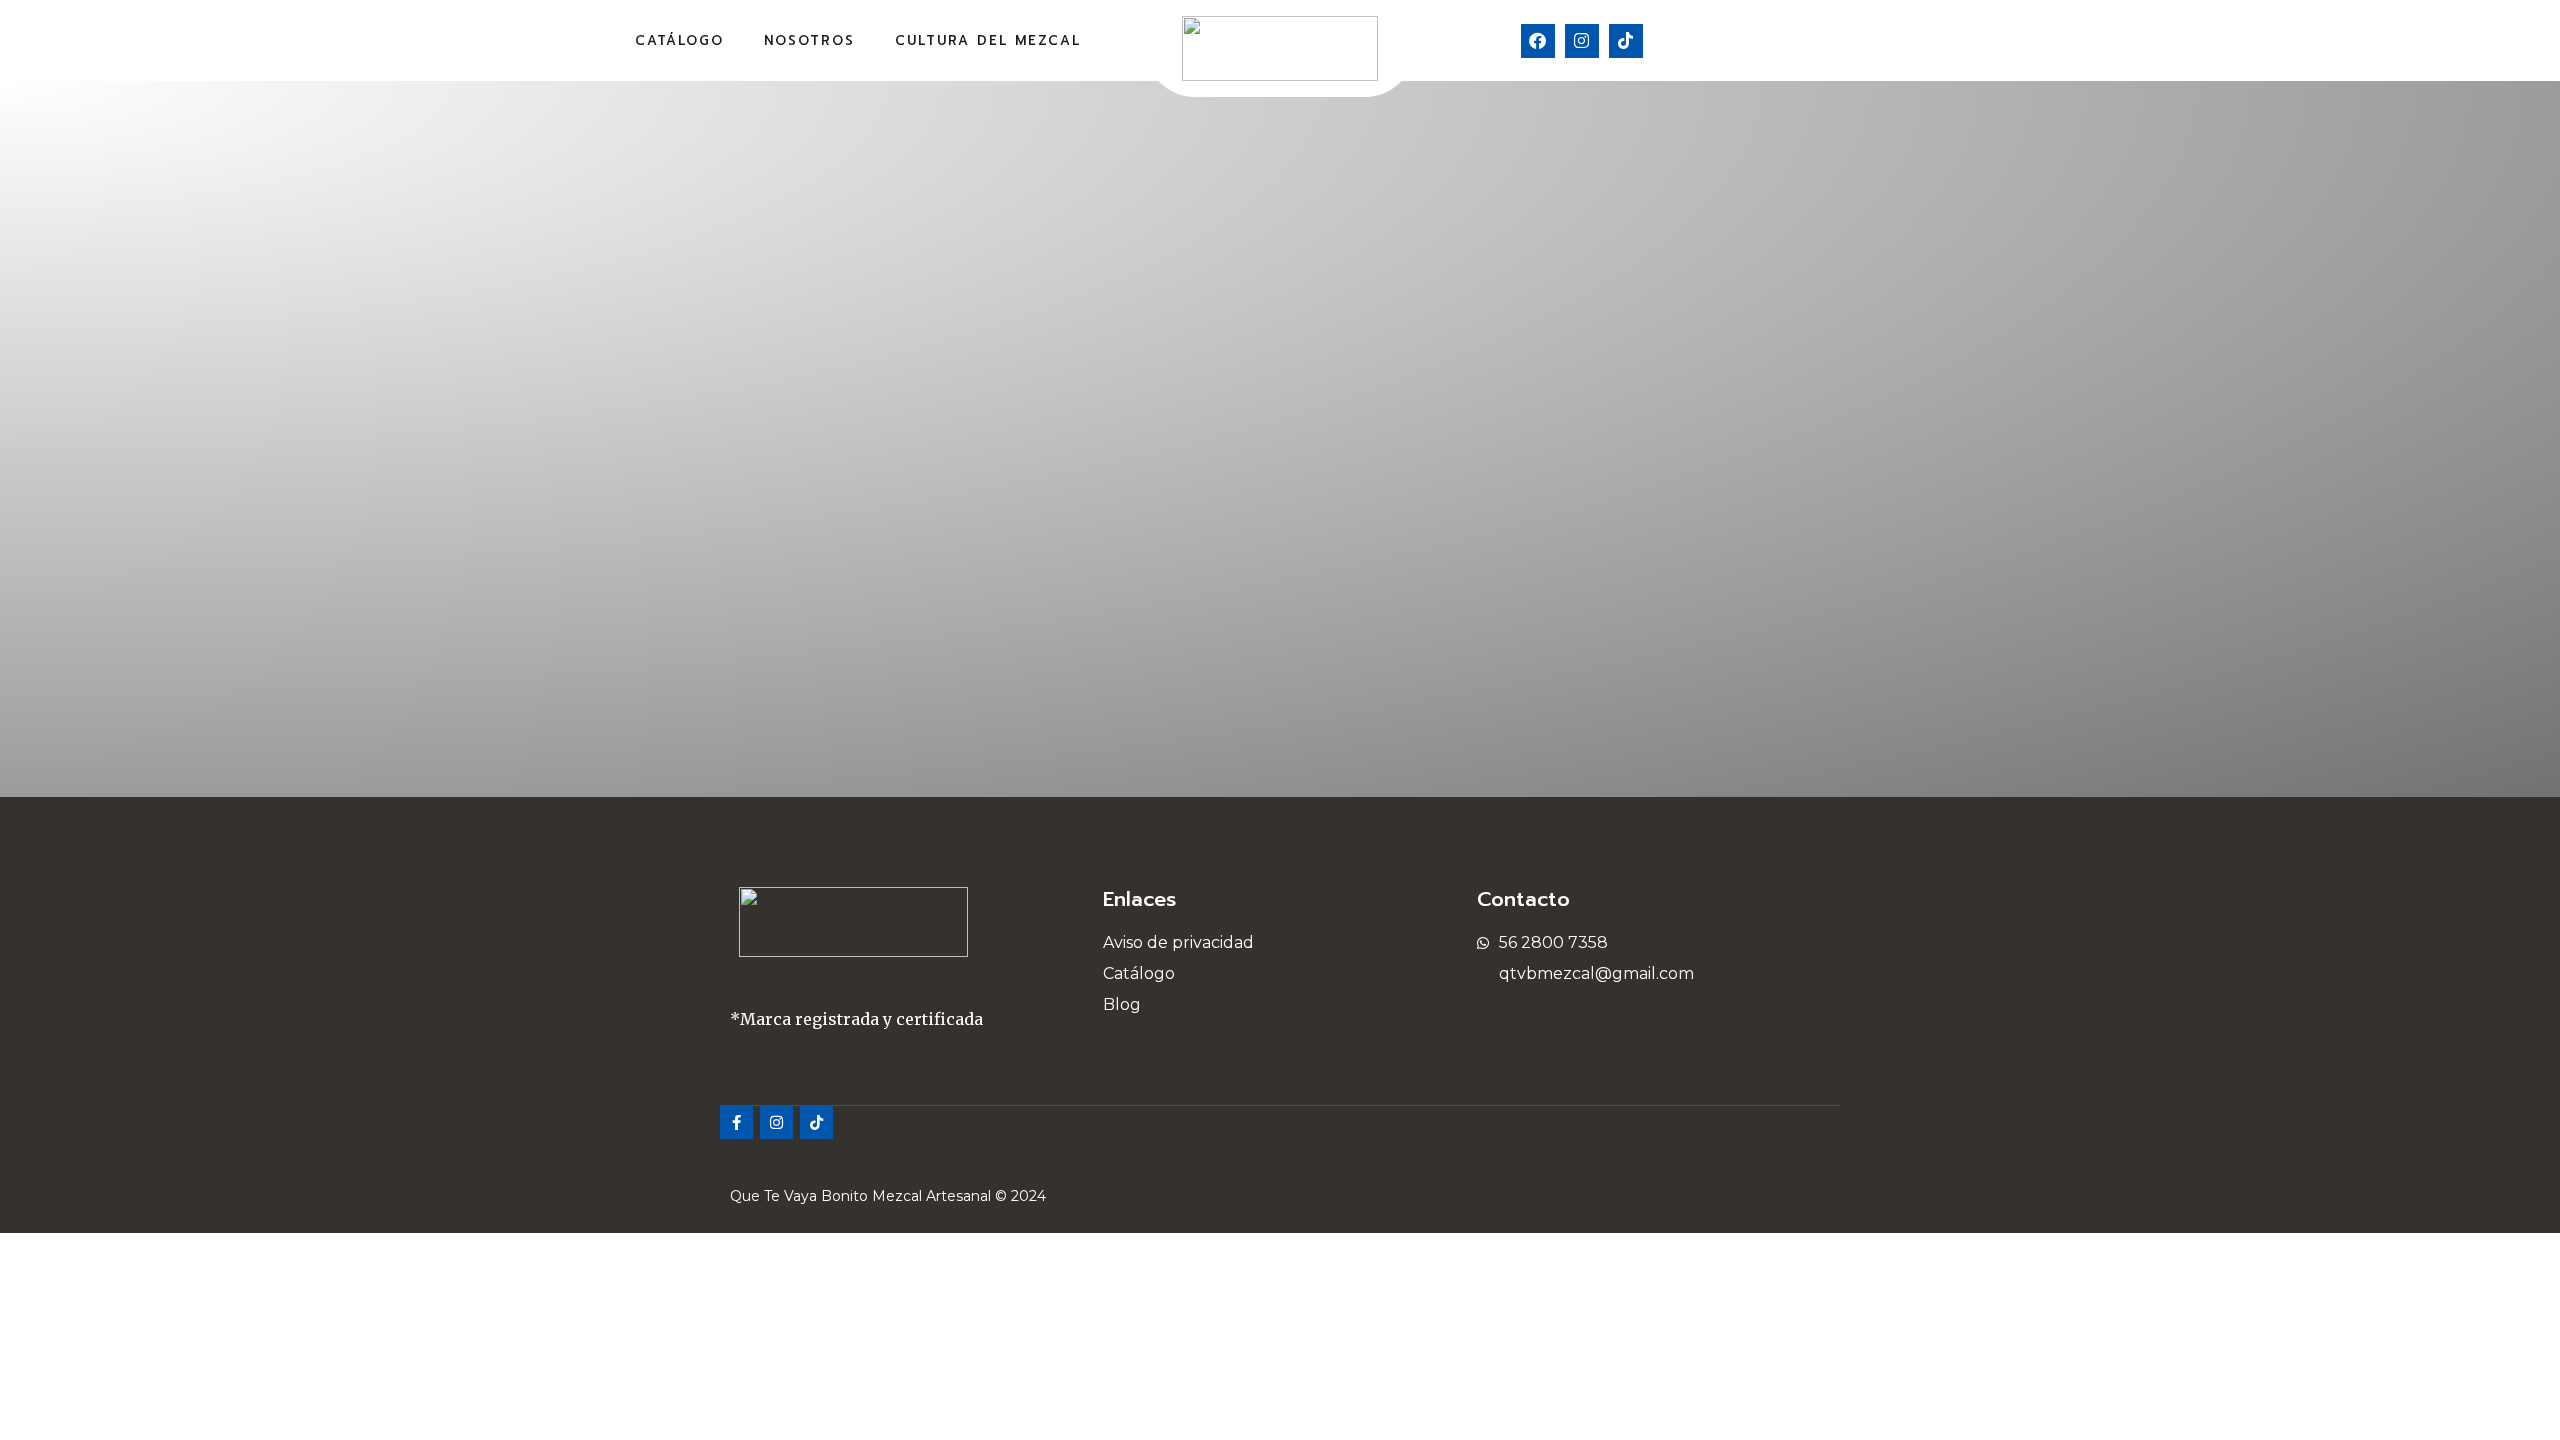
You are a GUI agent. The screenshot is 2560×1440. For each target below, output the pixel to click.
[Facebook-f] (736, 1122)
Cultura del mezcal (988, 40)
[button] (1887, 40)
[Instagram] (1582, 41)
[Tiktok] (1626, 41)
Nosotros (809, 40)
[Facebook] (1538, 41)
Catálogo (679, 40)
